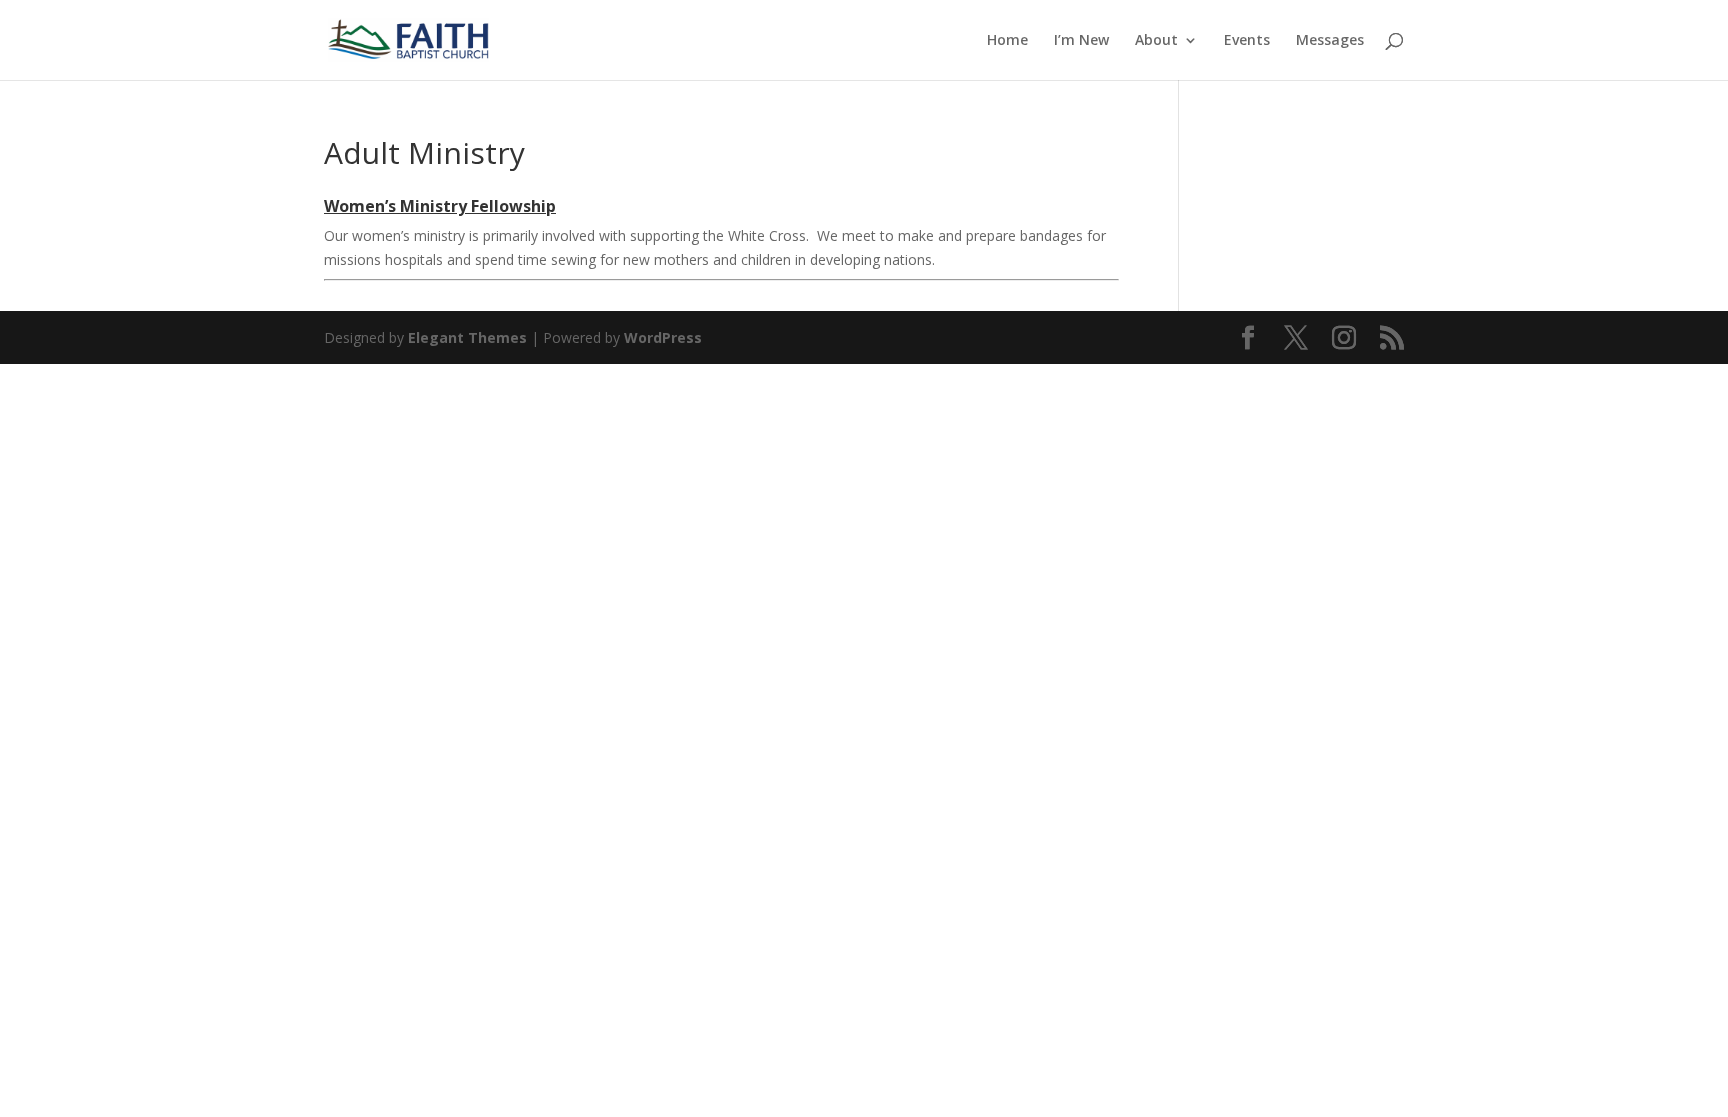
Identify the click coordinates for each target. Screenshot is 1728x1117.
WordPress (663, 337)
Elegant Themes (467, 337)
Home (1007, 41)
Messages (1330, 41)
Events (1247, 41)
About (1156, 41)
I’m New (1081, 41)
